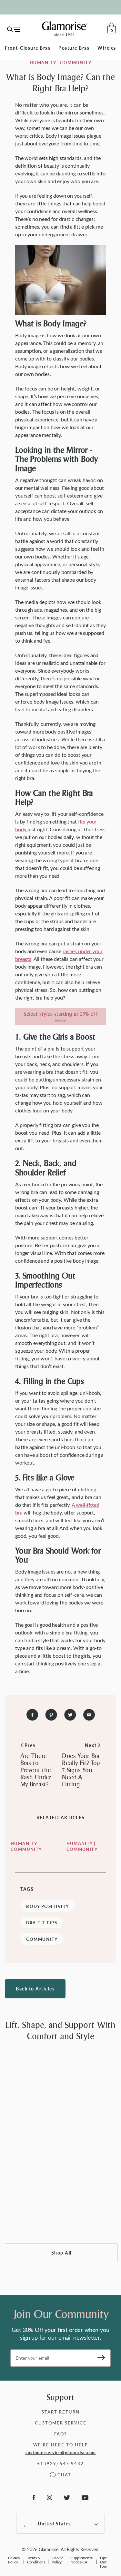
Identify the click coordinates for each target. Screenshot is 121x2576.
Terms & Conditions (36, 2560)
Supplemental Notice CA (82, 2560)
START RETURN (61, 2412)
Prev (31, 1745)
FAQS (61, 2434)
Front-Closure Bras (28, 48)
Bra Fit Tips (42, 1923)
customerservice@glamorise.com (61, 2453)
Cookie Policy (57, 2560)
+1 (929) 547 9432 (60, 2463)
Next (91, 1745)
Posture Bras (74, 48)
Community (42, 1939)
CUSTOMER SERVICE (61, 2423)
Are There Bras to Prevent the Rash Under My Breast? (36, 1770)
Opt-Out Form (104, 2562)
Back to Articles (35, 1989)
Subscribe (99, 2358)
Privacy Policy (14, 2560)
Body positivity (48, 1906)
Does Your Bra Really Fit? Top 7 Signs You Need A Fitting (81, 1770)
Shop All (61, 2253)
